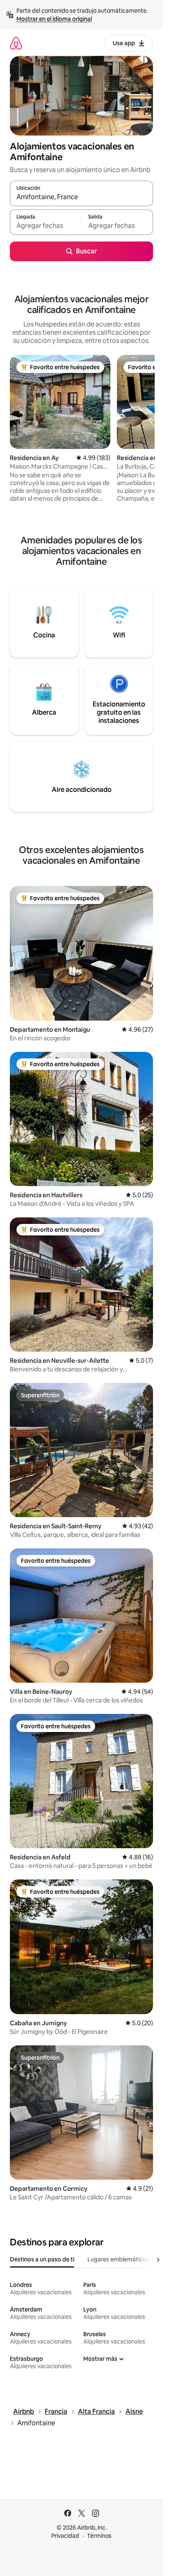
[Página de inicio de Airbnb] (16, 43)
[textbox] (46, 226)
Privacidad (65, 2536)
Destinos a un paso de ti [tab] (42, 2259)
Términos (99, 2536)
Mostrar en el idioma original (54, 19)
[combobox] (81, 197)
